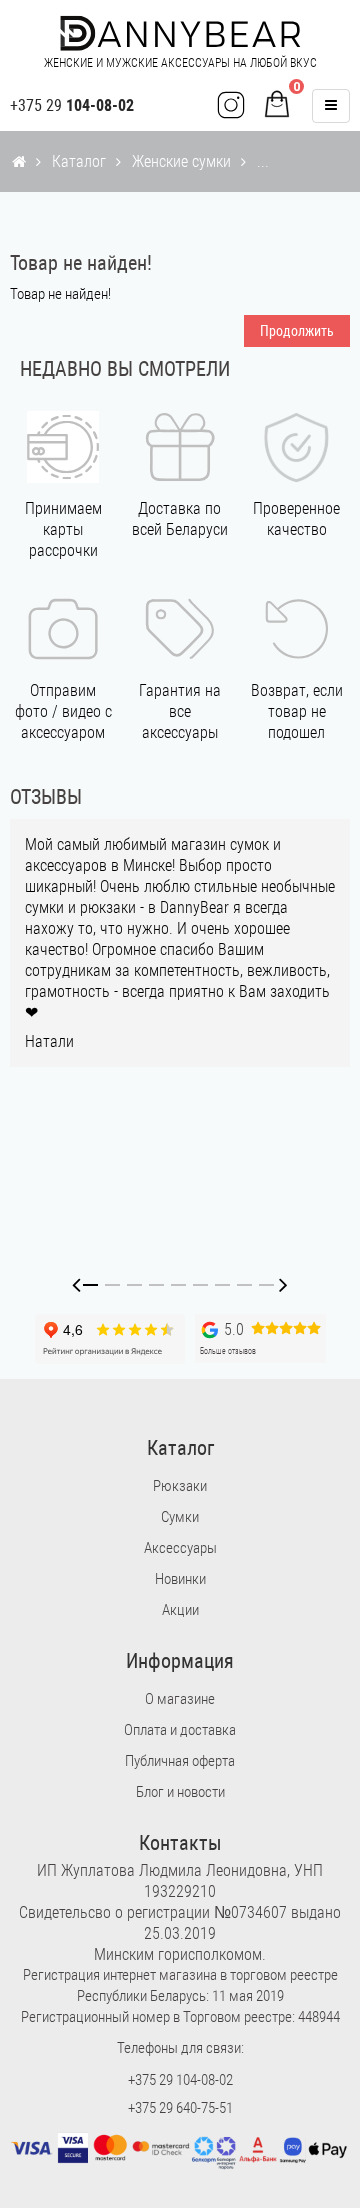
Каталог (79, 161)
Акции (180, 1610)
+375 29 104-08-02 (180, 2080)
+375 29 (72, 105)
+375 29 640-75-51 (180, 2108)
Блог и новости (180, 1792)
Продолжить (297, 331)
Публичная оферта (180, 1761)
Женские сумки (181, 161)
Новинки (180, 1579)
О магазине (180, 1699)
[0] (277, 106)
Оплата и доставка (180, 1730)
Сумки (180, 1517)
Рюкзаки (180, 1486)
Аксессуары (180, 1548)
